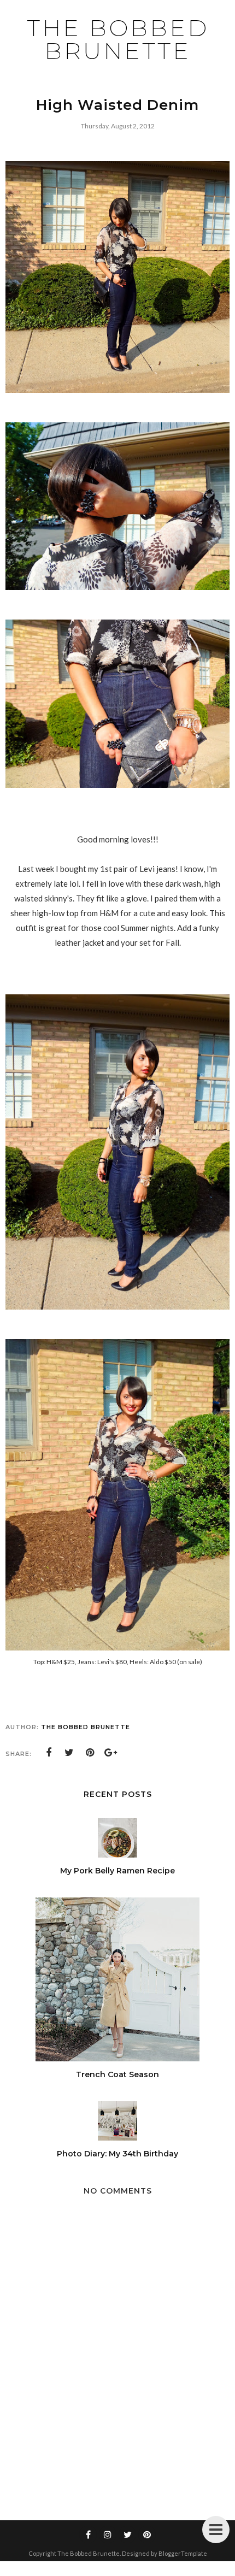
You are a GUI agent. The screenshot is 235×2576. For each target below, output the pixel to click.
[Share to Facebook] (49, 1753)
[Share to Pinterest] (90, 1753)
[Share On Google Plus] (111, 1753)
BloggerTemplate (183, 2553)
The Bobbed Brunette (118, 39)
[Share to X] (69, 1753)
